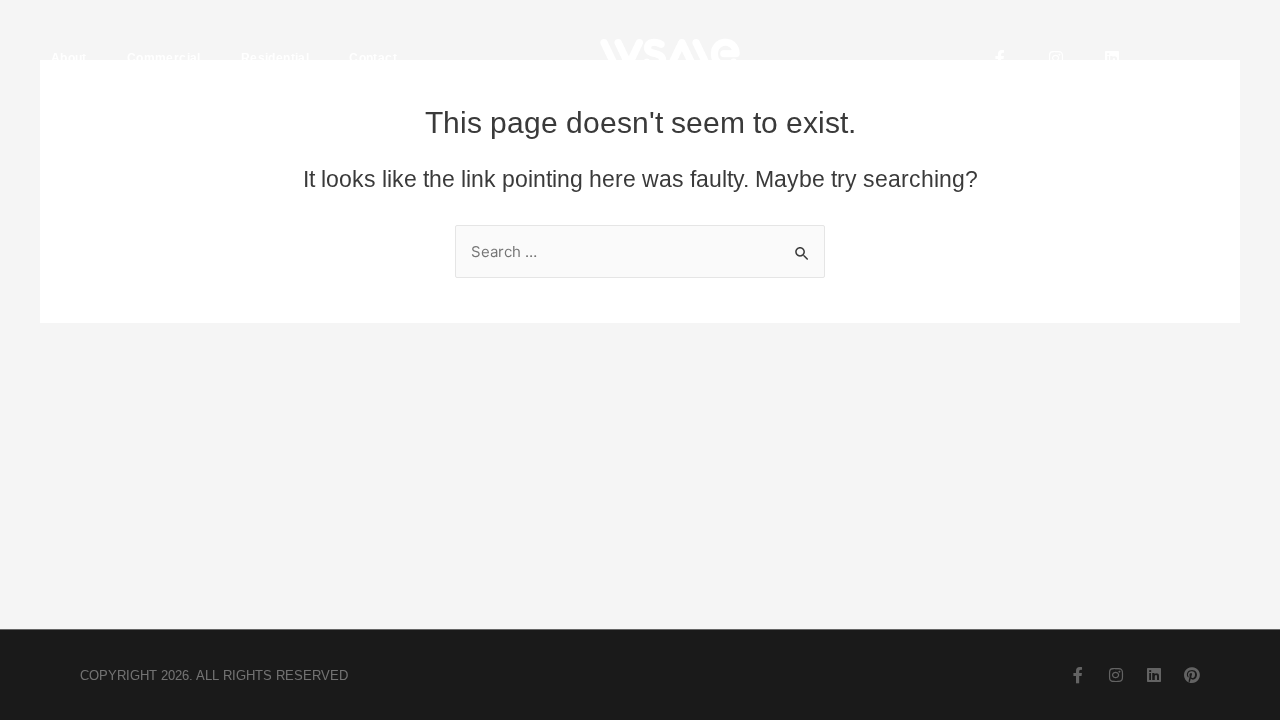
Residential (275, 58)
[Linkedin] (1112, 58)
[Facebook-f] (1000, 58)
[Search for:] (640, 251)
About (69, 58)
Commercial (164, 58)
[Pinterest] (1192, 675)
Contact (373, 58)
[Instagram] (1056, 58)
